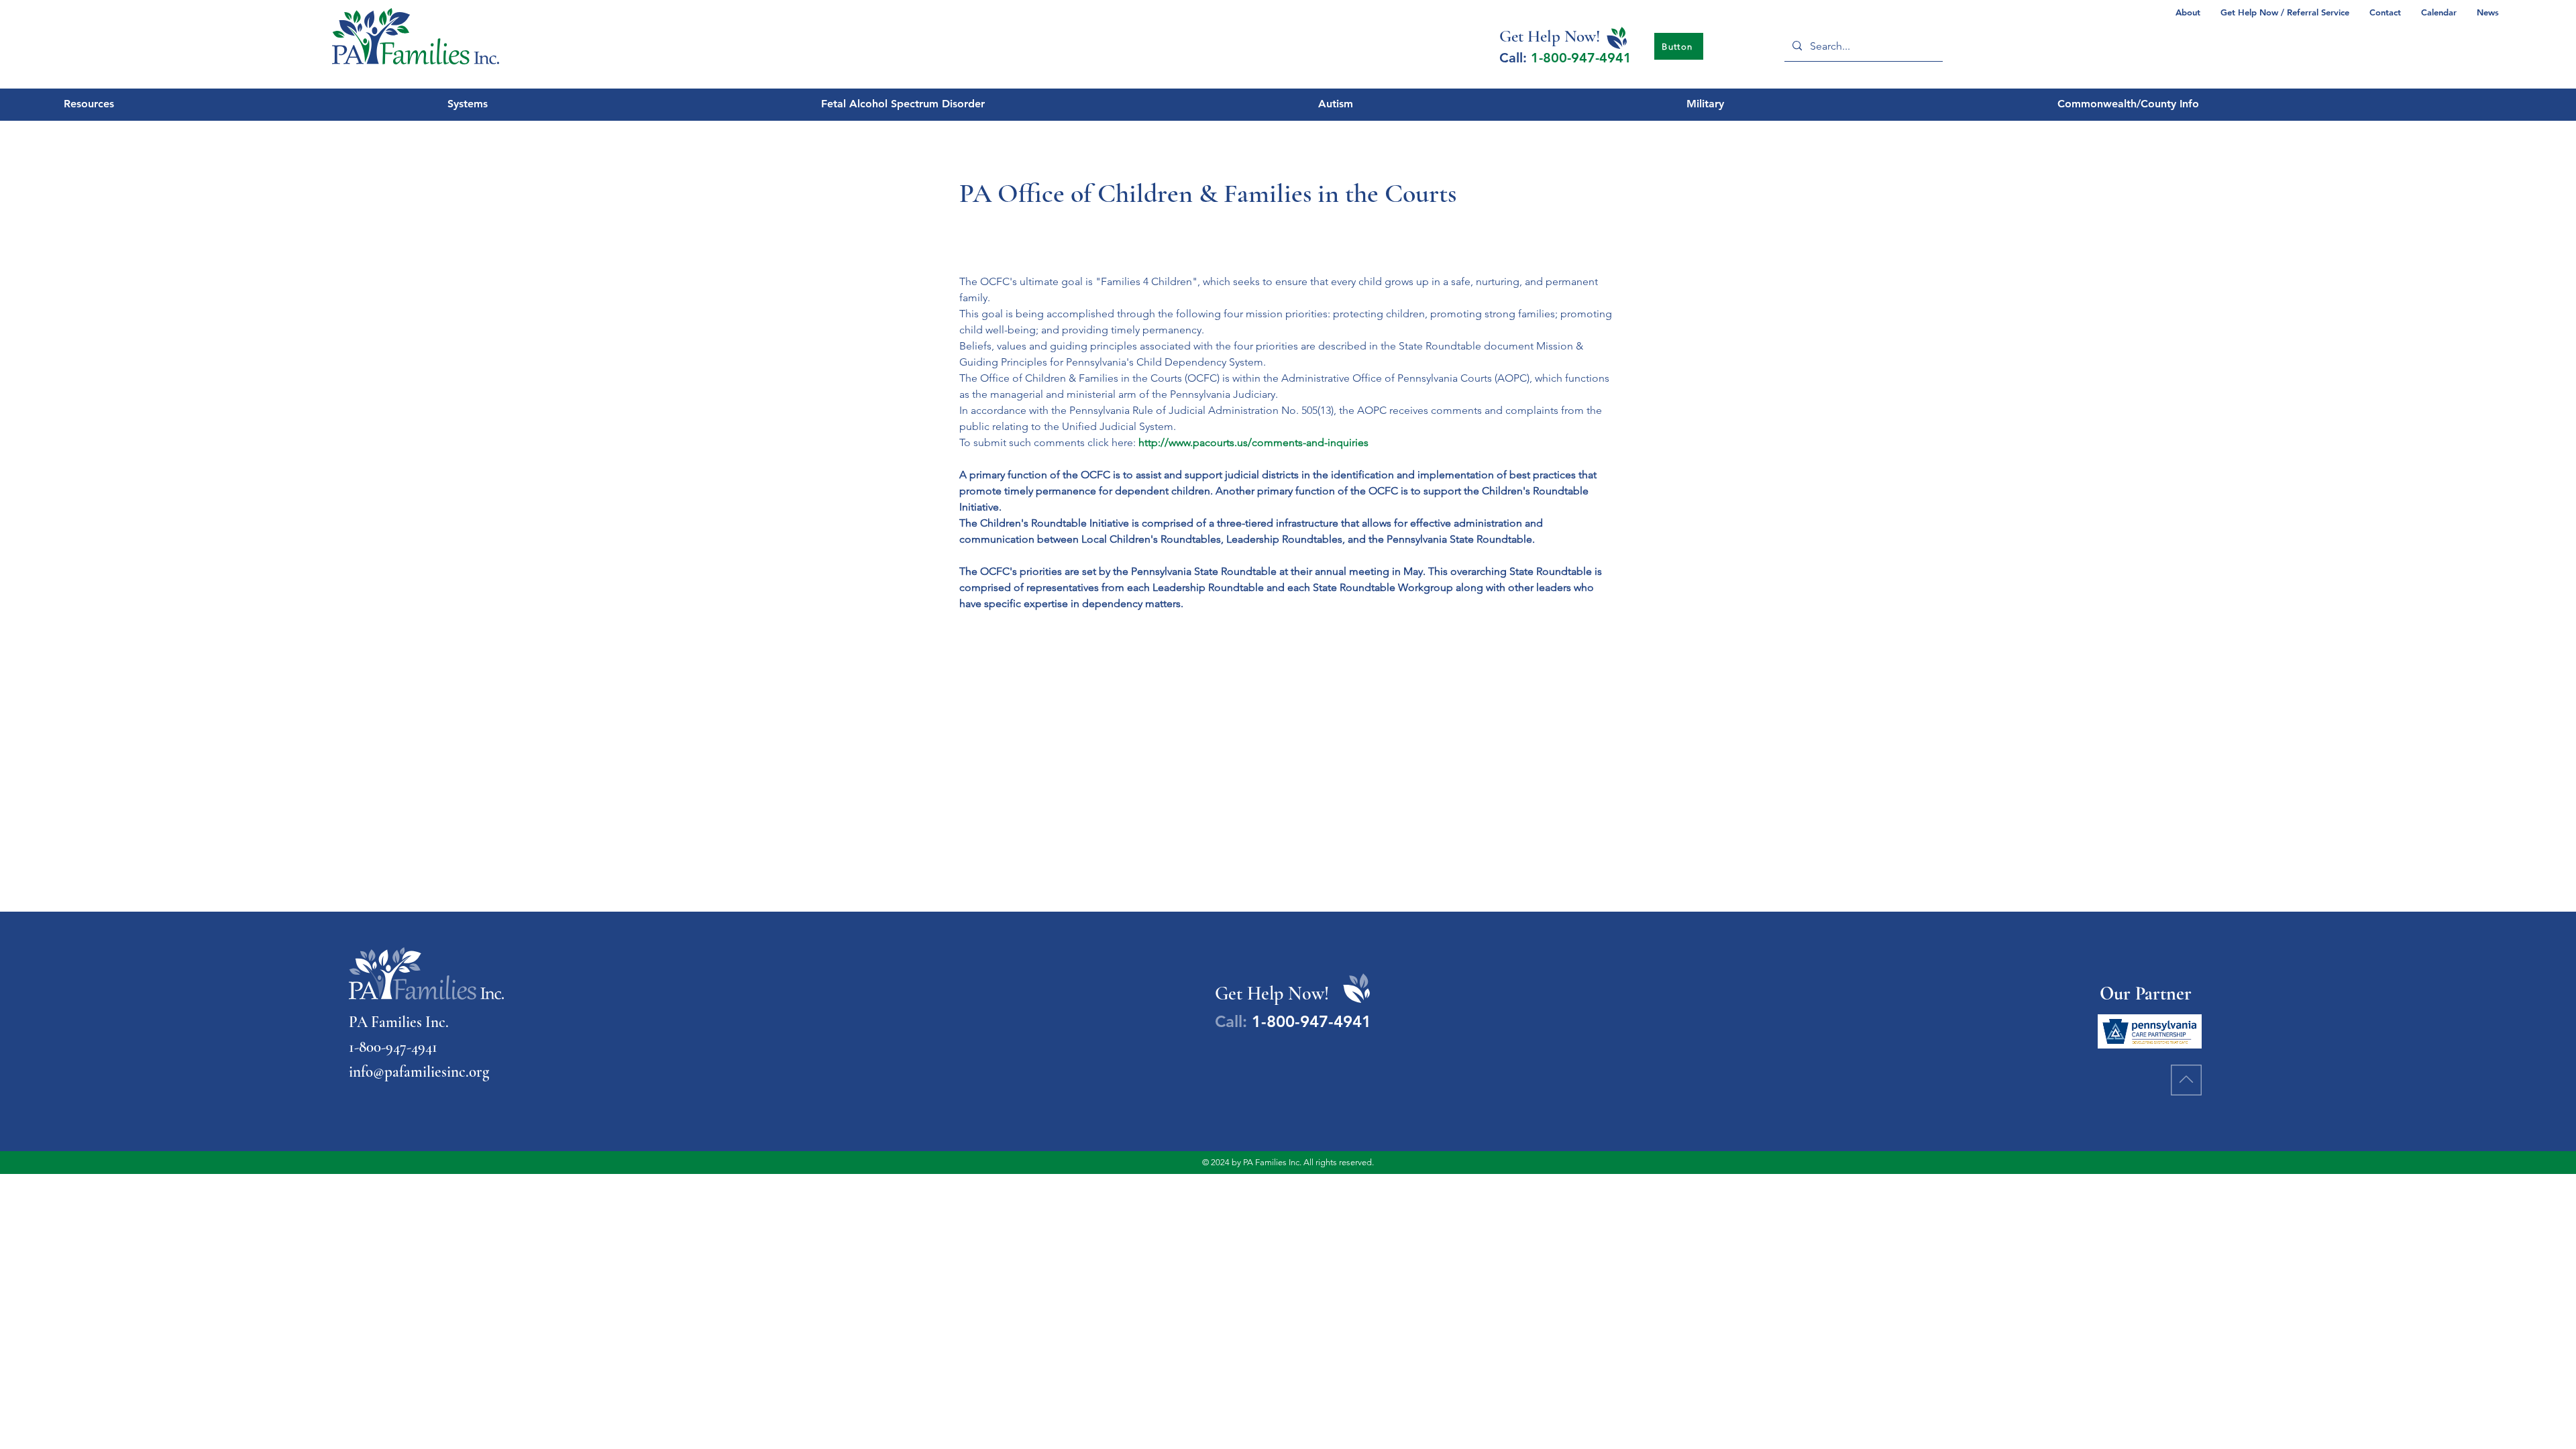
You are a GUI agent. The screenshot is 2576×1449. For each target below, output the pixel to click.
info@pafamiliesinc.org (419, 1072)
